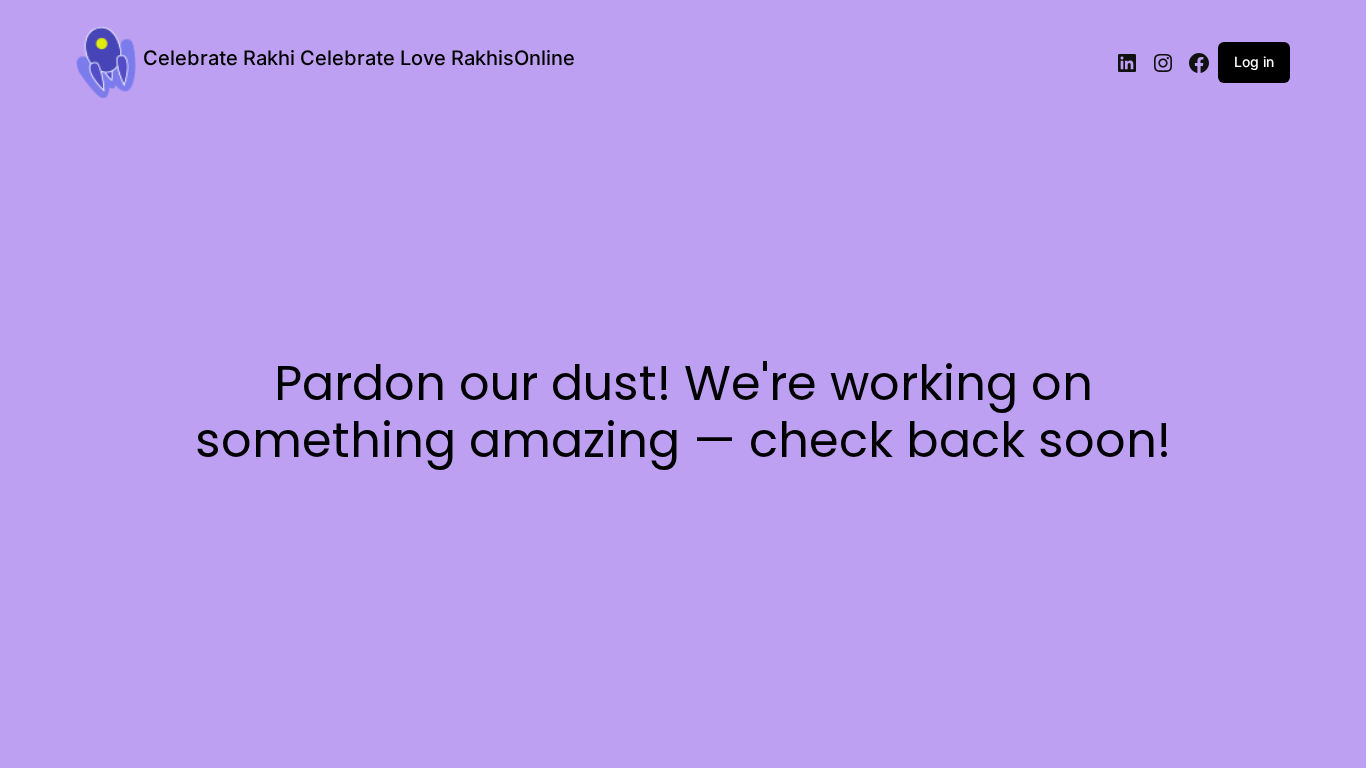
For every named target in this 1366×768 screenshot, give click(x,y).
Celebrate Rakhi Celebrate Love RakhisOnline (359, 58)
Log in (1254, 61)
